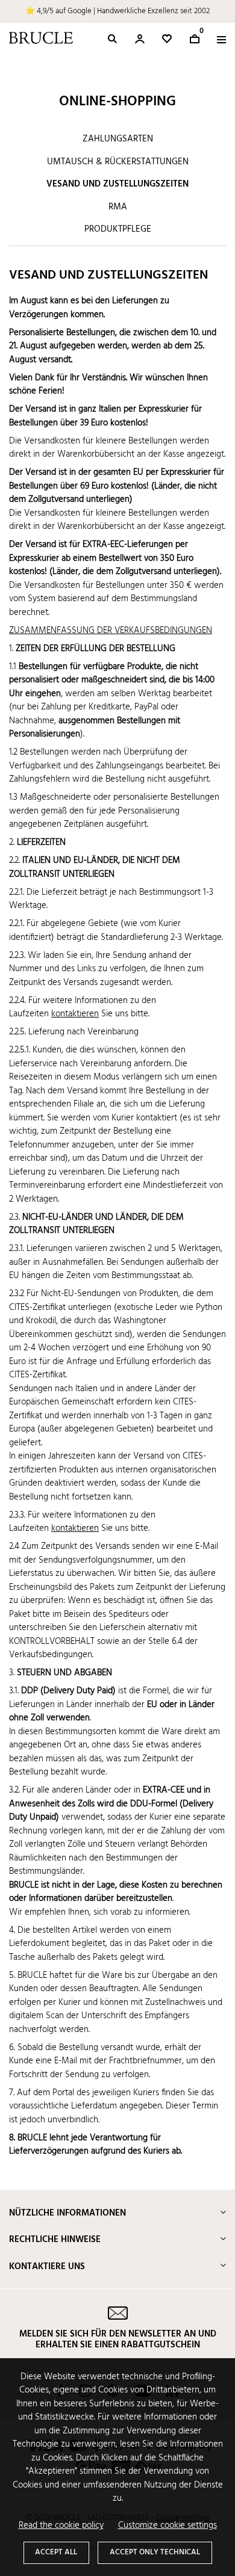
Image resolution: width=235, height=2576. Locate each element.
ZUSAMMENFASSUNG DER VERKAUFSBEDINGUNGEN (111, 631)
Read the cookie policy (61, 2526)
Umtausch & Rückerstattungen (118, 162)
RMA (118, 207)
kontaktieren (75, 1014)
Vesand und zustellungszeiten (117, 184)
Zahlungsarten (118, 139)
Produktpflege (118, 229)
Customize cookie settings (168, 2526)
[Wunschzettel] (167, 39)
